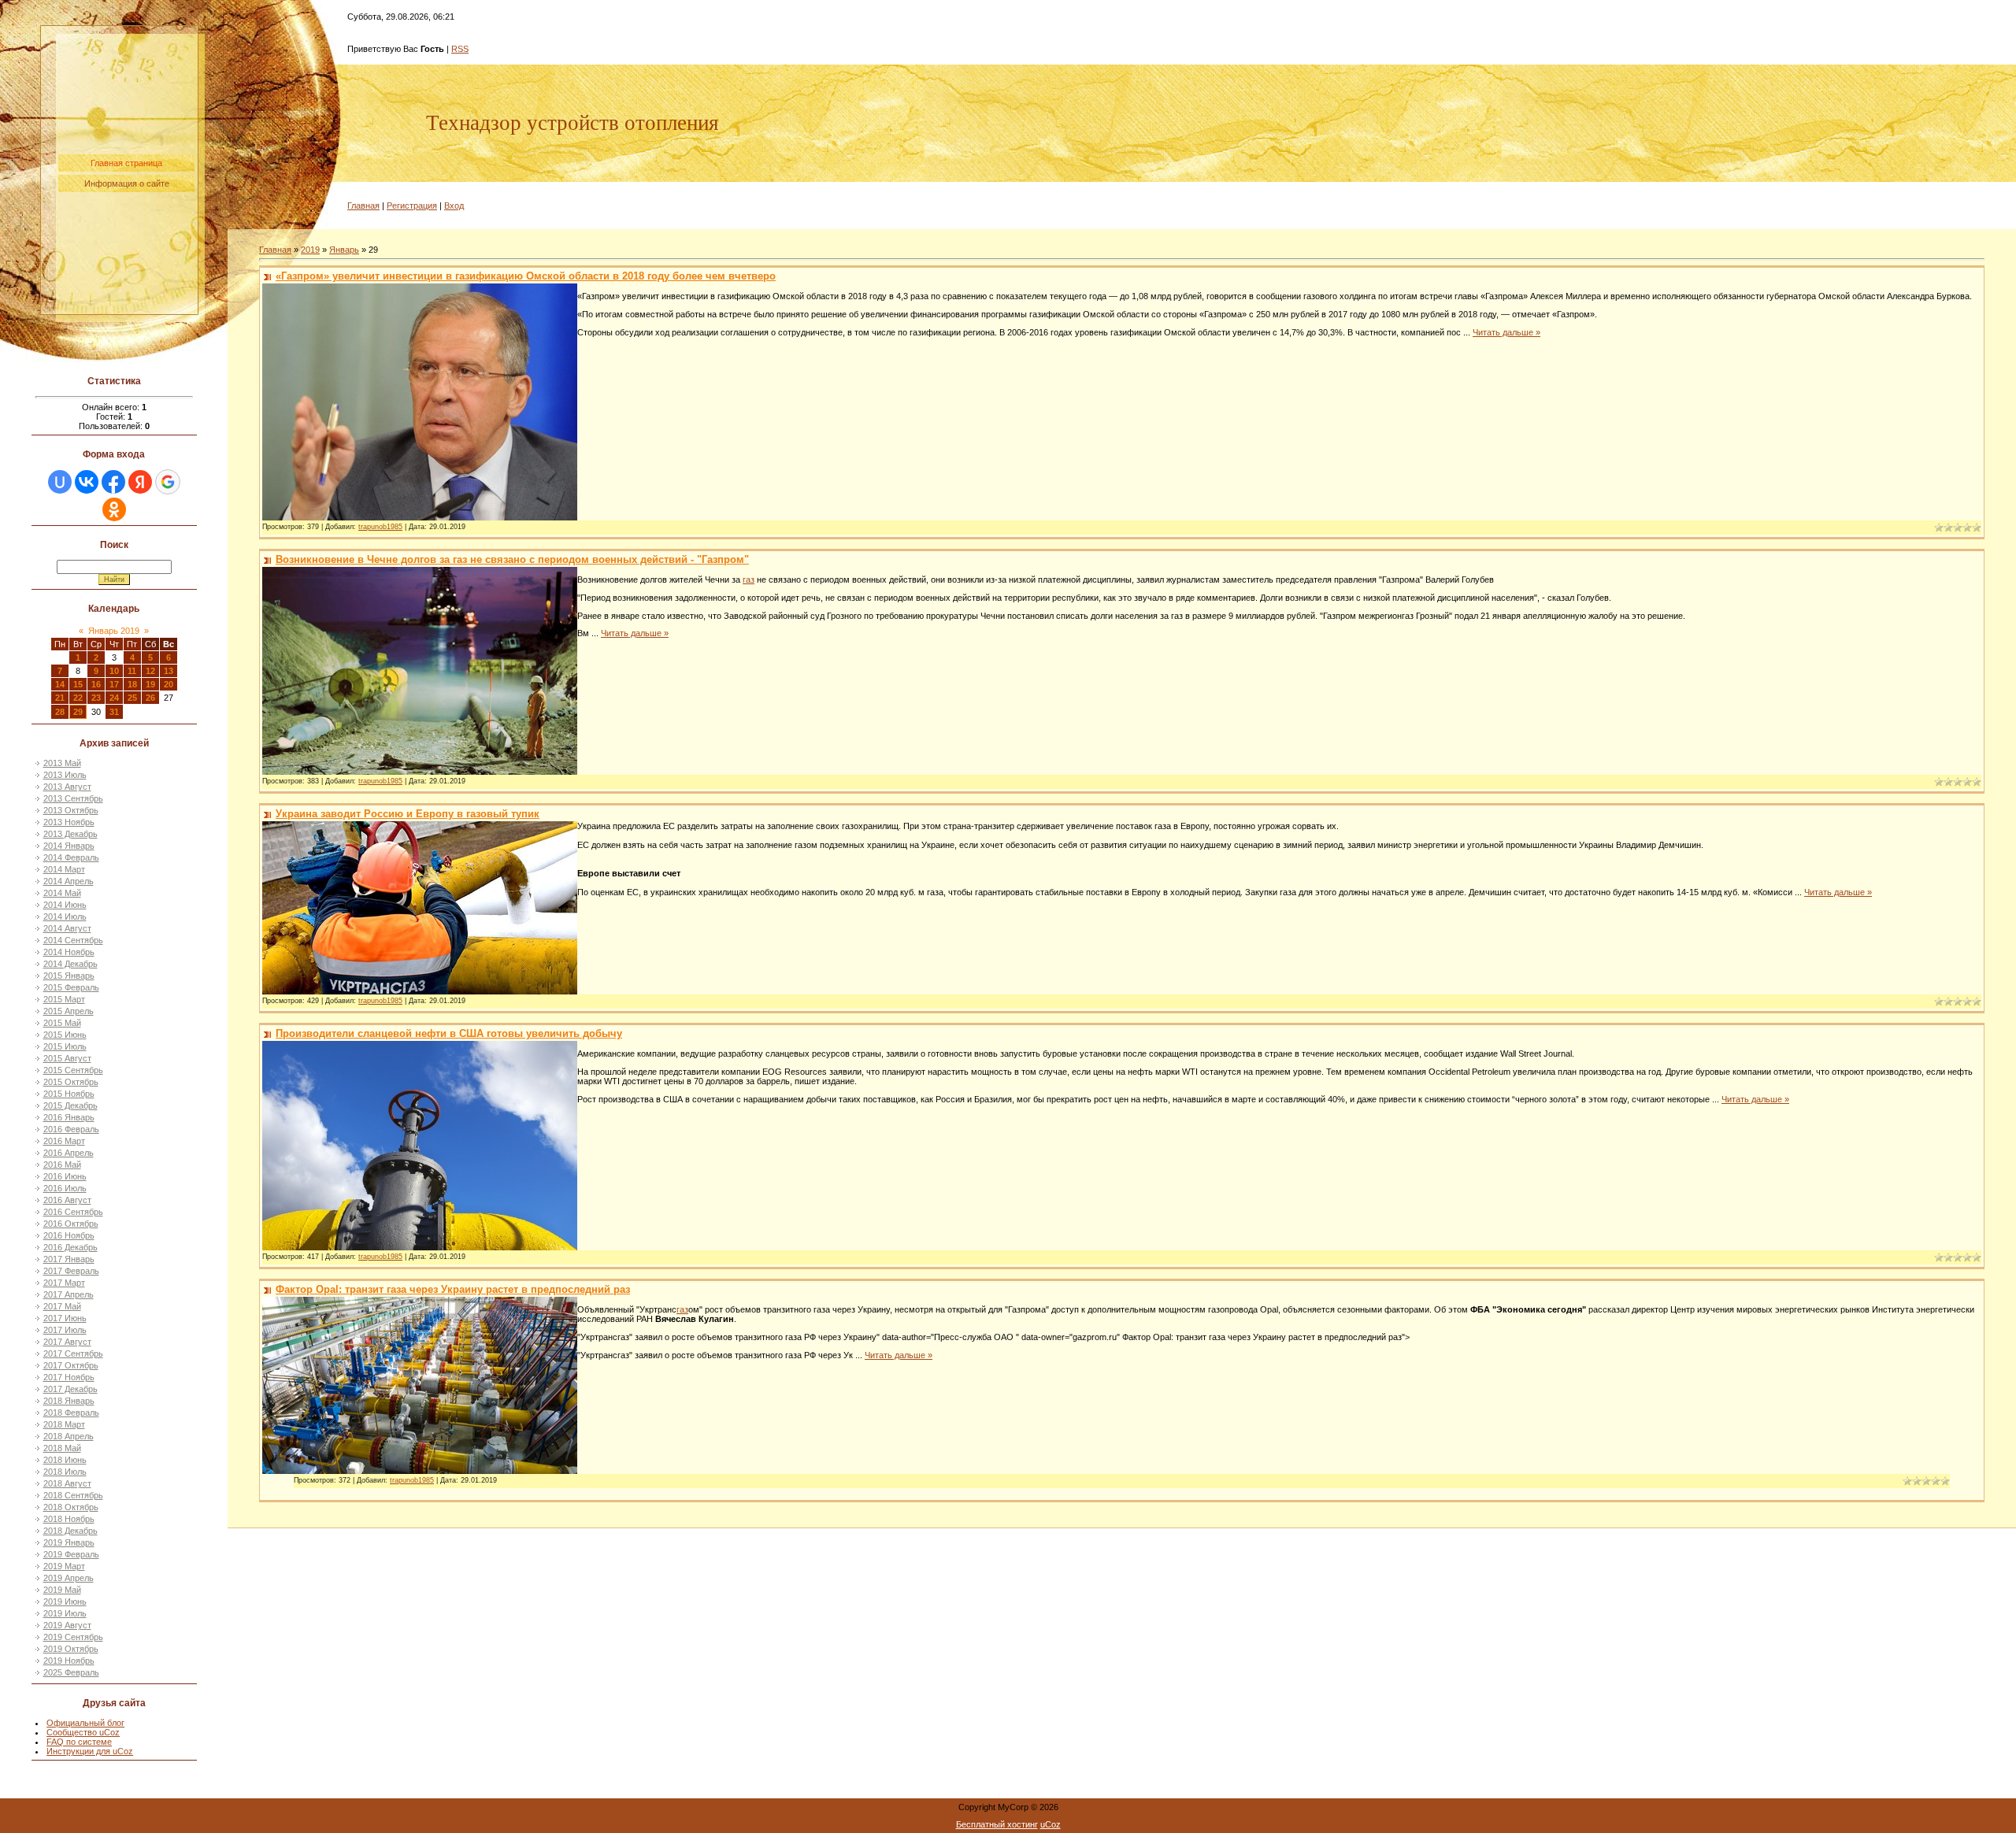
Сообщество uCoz (83, 1732)
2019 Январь (69, 1542)
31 (114, 712)
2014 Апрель (69, 881)
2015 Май (62, 1023)
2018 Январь (69, 1401)
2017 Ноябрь (69, 1377)
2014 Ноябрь (69, 952)
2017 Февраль (71, 1271)
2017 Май (62, 1306)
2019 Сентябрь (73, 1637)
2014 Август (67, 928)
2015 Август (67, 1058)
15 (78, 684)
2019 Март (64, 1566)
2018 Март (64, 1424)
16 (96, 684)
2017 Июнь (65, 1318)
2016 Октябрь (71, 1224)
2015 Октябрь (71, 1082)
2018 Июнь (65, 1460)
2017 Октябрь (71, 1365)
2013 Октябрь (71, 810)
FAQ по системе (79, 1742)
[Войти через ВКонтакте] (87, 482)
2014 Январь (69, 846)
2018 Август (67, 1483)
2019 (310, 250)
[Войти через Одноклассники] (114, 509)
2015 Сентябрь (73, 1070)
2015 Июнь (65, 1035)
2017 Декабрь (70, 1389)
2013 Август (67, 787)
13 (169, 671)
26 (150, 698)
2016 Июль (65, 1188)
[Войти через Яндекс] (140, 482)
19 (150, 684)
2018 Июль (65, 1472)
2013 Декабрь (70, 834)
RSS (460, 49)
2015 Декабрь (70, 1105)
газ (749, 580)
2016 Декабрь (70, 1247)
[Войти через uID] (60, 482)
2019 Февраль (71, 1554)
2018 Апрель (69, 1436)
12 (150, 671)
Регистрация (412, 206)
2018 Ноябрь (69, 1519)
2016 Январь (69, 1117)
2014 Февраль (71, 857)
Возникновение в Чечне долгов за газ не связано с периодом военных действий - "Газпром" (512, 559)
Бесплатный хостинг (997, 1824)
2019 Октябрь (71, 1649)
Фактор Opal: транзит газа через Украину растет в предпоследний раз (453, 1289)
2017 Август (67, 1342)
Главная (363, 206)
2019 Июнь (65, 1602)
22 (78, 698)
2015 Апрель (69, 1011)
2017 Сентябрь (73, 1353)
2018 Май (62, 1448)
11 (132, 671)
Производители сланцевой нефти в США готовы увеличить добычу (449, 1033)
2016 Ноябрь (69, 1235)
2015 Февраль (71, 987)
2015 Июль (65, 1046)
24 (114, 698)
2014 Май (62, 893)
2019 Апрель (69, 1578)
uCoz (1051, 1824)
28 (60, 712)
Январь (344, 250)
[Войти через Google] (168, 482)
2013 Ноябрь (69, 822)
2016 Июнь (65, 1176)
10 (114, 671)
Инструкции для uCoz (90, 1751)
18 (132, 684)
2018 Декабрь (70, 1531)
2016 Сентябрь (73, 1212)
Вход (454, 206)
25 (132, 698)
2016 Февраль (71, 1129)
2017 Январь (69, 1259)
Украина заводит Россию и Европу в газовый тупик (408, 814)
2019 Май (62, 1590)
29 (78, 712)
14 (60, 684)
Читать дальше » (1506, 332)
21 (60, 698)
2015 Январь (69, 976)
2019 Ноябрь (69, 1661)
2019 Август (67, 1625)
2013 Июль (65, 775)
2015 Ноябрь (69, 1094)
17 (114, 684)
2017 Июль (65, 1330)
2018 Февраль (71, 1413)
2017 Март (64, 1283)
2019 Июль (65, 1613)
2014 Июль (65, 916)
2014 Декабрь (70, 964)
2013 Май (62, 763)
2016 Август (67, 1200)
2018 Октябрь (71, 1507)
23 (96, 698)
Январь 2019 (114, 631)
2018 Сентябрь (73, 1495)
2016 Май (62, 1165)
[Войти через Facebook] (113, 482)
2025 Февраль (71, 1672)
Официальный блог (85, 1723)
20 (169, 684)
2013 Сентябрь (73, 798)
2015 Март (64, 999)
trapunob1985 (380, 527)
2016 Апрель (69, 1153)
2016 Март (64, 1141)
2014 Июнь (65, 905)
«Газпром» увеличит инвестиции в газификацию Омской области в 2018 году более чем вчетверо (526, 276)
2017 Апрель (69, 1294)
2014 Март (64, 869)
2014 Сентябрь (73, 940)
